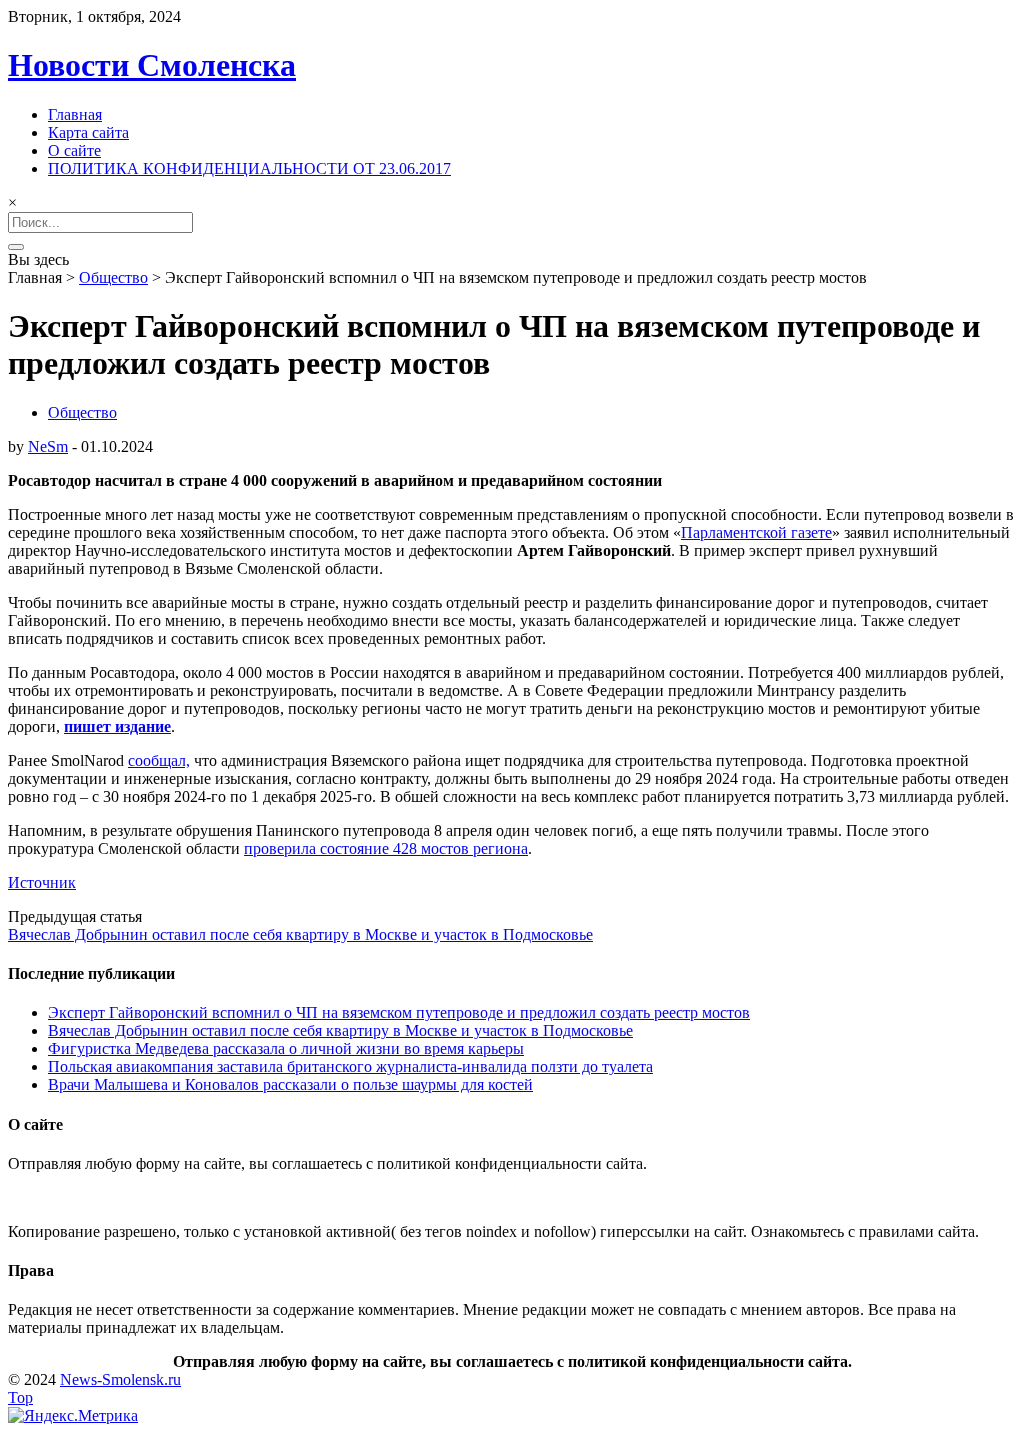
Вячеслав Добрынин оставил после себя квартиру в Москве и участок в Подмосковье (300, 934)
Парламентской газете (756, 532)
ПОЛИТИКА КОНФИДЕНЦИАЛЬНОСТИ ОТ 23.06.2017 (249, 168)
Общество (113, 277)
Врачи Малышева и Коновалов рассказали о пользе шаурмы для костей (290, 1084)
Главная (75, 114)
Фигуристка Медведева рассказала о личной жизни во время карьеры (286, 1048)
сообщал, (159, 760)
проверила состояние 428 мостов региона (386, 848)
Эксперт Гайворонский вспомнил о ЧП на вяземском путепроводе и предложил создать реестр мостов (399, 1012)
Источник (42, 882)
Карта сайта (88, 132)
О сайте (74, 150)
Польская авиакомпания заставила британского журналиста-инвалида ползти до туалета (350, 1066)
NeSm (48, 446)
